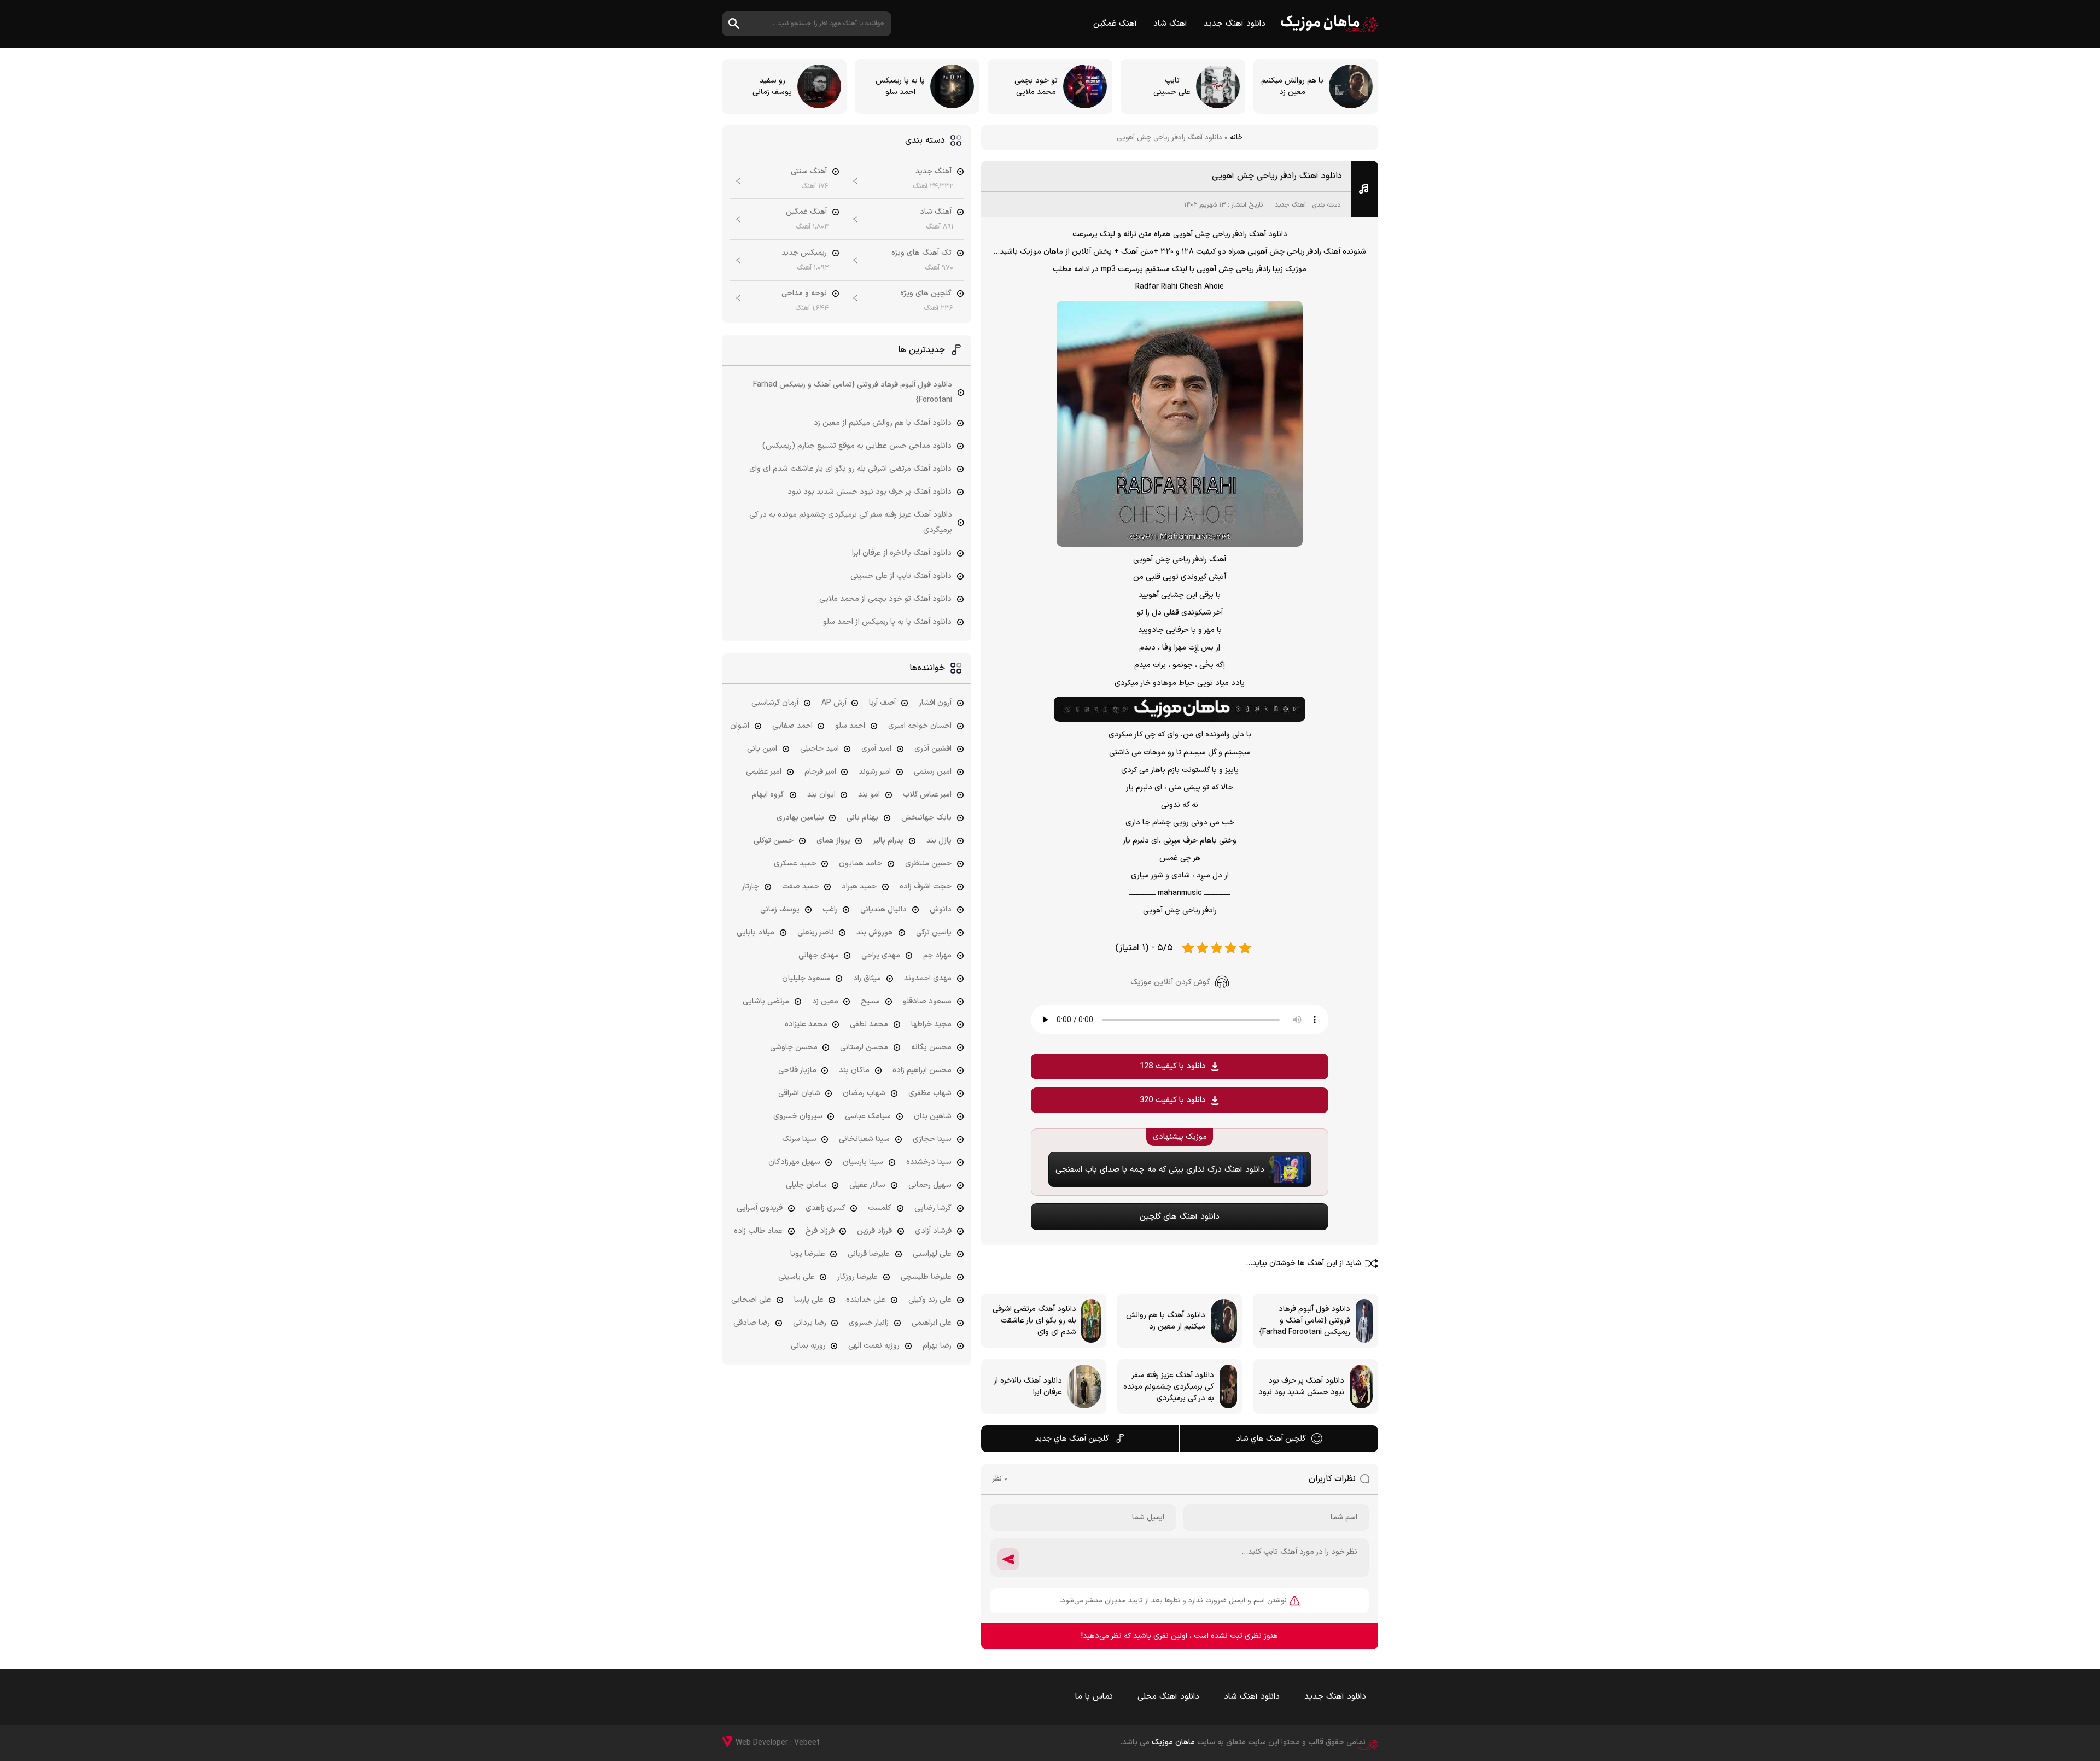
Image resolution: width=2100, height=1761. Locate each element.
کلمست (880, 1208)
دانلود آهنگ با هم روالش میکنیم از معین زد (883, 423)
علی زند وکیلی (930, 1300)
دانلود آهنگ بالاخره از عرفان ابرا (902, 553)
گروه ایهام (768, 795)
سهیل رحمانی (930, 1185)
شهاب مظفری (930, 1093)
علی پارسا (809, 1300)
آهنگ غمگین (1115, 24)
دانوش (941, 909)
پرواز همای (833, 841)
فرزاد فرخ (820, 1231)
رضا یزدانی (810, 1323)
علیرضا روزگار (857, 1277)
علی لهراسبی (932, 1254)
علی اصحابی (751, 1300)
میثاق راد (867, 978)
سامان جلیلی (806, 1185)
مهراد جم (937, 955)
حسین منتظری (928, 864)
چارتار (750, 887)
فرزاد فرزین (874, 1231)
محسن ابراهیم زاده (922, 1070)
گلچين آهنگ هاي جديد (1072, 1439)
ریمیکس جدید (804, 253)
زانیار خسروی (869, 1323)
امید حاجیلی (819, 749)
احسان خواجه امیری (920, 726)
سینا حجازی (932, 1139)
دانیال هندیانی (883, 909)
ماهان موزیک (1330, 24)
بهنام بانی (862, 818)
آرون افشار (935, 703)
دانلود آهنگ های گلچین (1180, 1217)
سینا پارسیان (863, 1162)
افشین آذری (933, 749)
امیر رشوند (875, 772)
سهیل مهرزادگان (794, 1162)
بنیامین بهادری (800, 818)
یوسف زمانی (780, 909)
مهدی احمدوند (928, 978)
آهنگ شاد (1170, 24)
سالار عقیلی (867, 1185)
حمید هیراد (859, 887)
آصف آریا (882, 703)
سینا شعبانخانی (864, 1139)
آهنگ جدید (1290, 205)
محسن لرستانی (864, 1047)
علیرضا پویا (808, 1254)
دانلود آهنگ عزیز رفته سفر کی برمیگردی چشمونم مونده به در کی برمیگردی (851, 522)
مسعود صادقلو (927, 1001)
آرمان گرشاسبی (775, 703)
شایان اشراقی (799, 1093)
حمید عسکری (795, 864)
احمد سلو (850, 726)
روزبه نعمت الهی (874, 1346)
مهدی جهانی (819, 955)
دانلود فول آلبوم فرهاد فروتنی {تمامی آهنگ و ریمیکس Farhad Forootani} (853, 392)
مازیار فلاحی (797, 1070)
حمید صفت (801, 887)
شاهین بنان (933, 1116)
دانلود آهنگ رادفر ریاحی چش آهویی (1277, 176)
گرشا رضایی (933, 1208)
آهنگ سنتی (809, 171)
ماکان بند (854, 1070)
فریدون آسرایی (760, 1208)
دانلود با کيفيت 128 (1173, 1066)
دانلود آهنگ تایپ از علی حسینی (901, 576)
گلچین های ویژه (926, 293)
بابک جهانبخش (926, 818)
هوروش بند (875, 932)
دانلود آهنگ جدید (1235, 24)
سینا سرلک (799, 1139)
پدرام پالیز (888, 841)
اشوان (740, 726)
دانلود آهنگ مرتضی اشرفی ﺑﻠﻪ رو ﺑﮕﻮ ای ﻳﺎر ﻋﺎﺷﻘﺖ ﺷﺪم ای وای (850, 469)
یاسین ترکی (934, 932)
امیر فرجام (820, 772)
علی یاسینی (797, 1277)
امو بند (869, 795)
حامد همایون (861, 864)
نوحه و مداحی (804, 293)
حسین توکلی (774, 841)
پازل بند (939, 841)
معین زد (825, 1001)
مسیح (870, 1001)
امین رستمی (933, 772)
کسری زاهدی (826, 1208)
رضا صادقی (752, 1323)
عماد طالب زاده (758, 1231)
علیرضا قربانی (869, 1254)
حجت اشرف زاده (926, 887)
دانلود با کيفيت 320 (1173, 1100)
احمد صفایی (792, 726)
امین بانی (762, 749)
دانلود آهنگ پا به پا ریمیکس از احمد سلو (887, 622)
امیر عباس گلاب (927, 795)
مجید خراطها (931, 1024)
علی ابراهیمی (932, 1323)
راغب (830, 909)
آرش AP (834, 703)
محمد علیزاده (806, 1024)
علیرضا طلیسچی (926, 1277)
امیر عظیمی (764, 772)
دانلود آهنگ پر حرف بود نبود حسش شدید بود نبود (870, 492)
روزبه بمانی (808, 1346)
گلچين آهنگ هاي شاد (1271, 1439)
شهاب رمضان (864, 1093)
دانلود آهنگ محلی (1168, 1697)
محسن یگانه (931, 1047)
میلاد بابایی (756, 932)
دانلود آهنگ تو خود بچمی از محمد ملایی (885, 599)
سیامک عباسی (868, 1116)
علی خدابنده (866, 1300)
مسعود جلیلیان (806, 978)
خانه (1236, 138)
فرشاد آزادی (933, 1231)
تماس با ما (1094, 1697)
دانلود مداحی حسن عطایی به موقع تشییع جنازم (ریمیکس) (857, 446)
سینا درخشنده (929, 1162)
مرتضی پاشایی (766, 1001)
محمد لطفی (869, 1024)
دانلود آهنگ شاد (1252, 1697)
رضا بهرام (937, 1346)
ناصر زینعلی (816, 932)
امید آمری (876, 749)
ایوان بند (821, 795)
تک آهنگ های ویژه (921, 253)
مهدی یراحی (881, 955)
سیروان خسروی (798, 1116)
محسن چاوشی (794, 1047)
